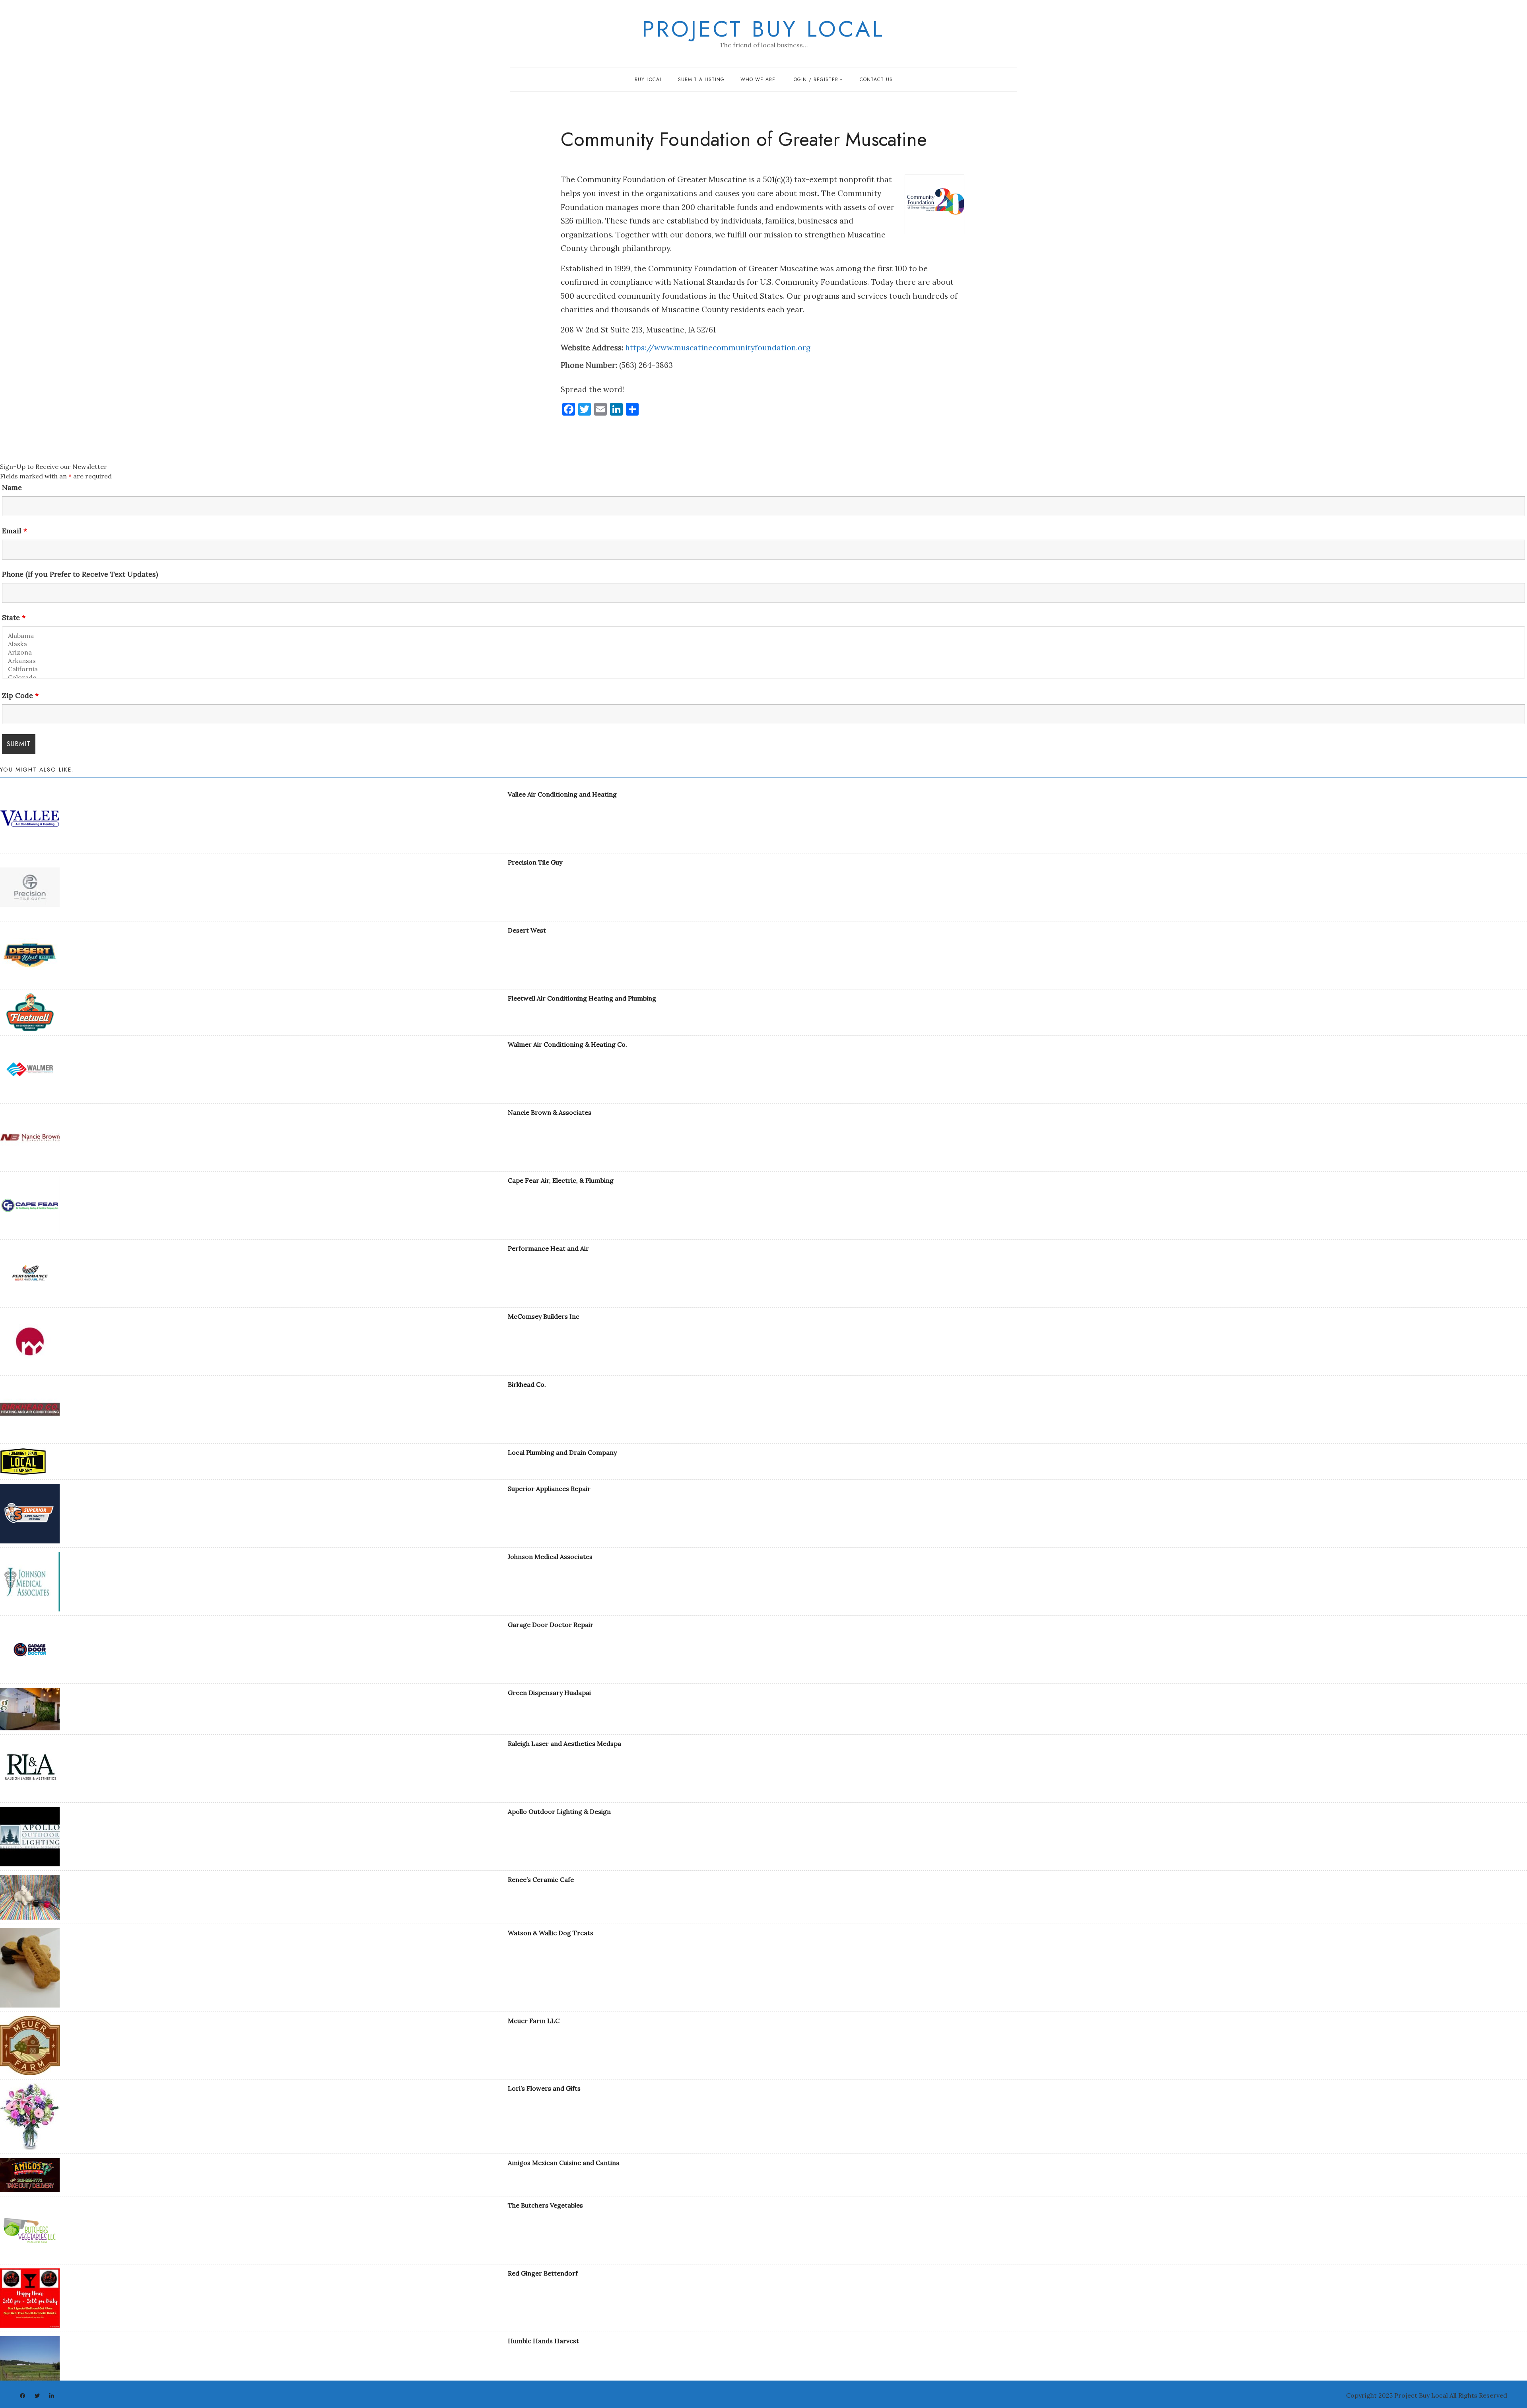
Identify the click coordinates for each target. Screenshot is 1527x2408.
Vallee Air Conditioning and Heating (562, 794)
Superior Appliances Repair (549, 1489)
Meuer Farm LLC (534, 2021)
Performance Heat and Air (548, 1248)
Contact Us (876, 80)
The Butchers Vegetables (545, 2205)
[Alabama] (763, 636)
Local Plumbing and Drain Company (562, 1452)
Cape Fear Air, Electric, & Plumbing (561, 1180)
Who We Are (758, 80)
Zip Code (20, 696)
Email (15, 531)
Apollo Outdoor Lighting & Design (559, 1811)
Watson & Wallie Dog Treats (551, 1933)
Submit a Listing (701, 80)
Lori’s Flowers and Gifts (544, 2088)
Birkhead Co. (527, 1384)
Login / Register (815, 80)
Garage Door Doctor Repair (551, 1625)
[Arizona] (763, 652)
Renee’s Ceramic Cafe (541, 1879)
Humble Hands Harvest (543, 2341)
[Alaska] (763, 644)
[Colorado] (763, 677)
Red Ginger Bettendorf (543, 2273)
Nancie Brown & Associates (550, 1112)
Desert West (527, 930)
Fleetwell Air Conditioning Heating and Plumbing (582, 998)
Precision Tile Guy (535, 862)
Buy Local (648, 80)
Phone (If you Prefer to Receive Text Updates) (80, 574)
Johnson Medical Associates (550, 1557)
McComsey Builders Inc (544, 1316)
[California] (763, 669)
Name (12, 488)
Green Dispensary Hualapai (549, 1693)
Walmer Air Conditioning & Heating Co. (567, 1044)
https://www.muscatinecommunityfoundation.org (718, 348)
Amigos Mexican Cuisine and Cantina (564, 2163)
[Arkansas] (763, 661)
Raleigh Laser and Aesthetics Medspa (564, 1743)
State (14, 618)
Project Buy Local (763, 29)
